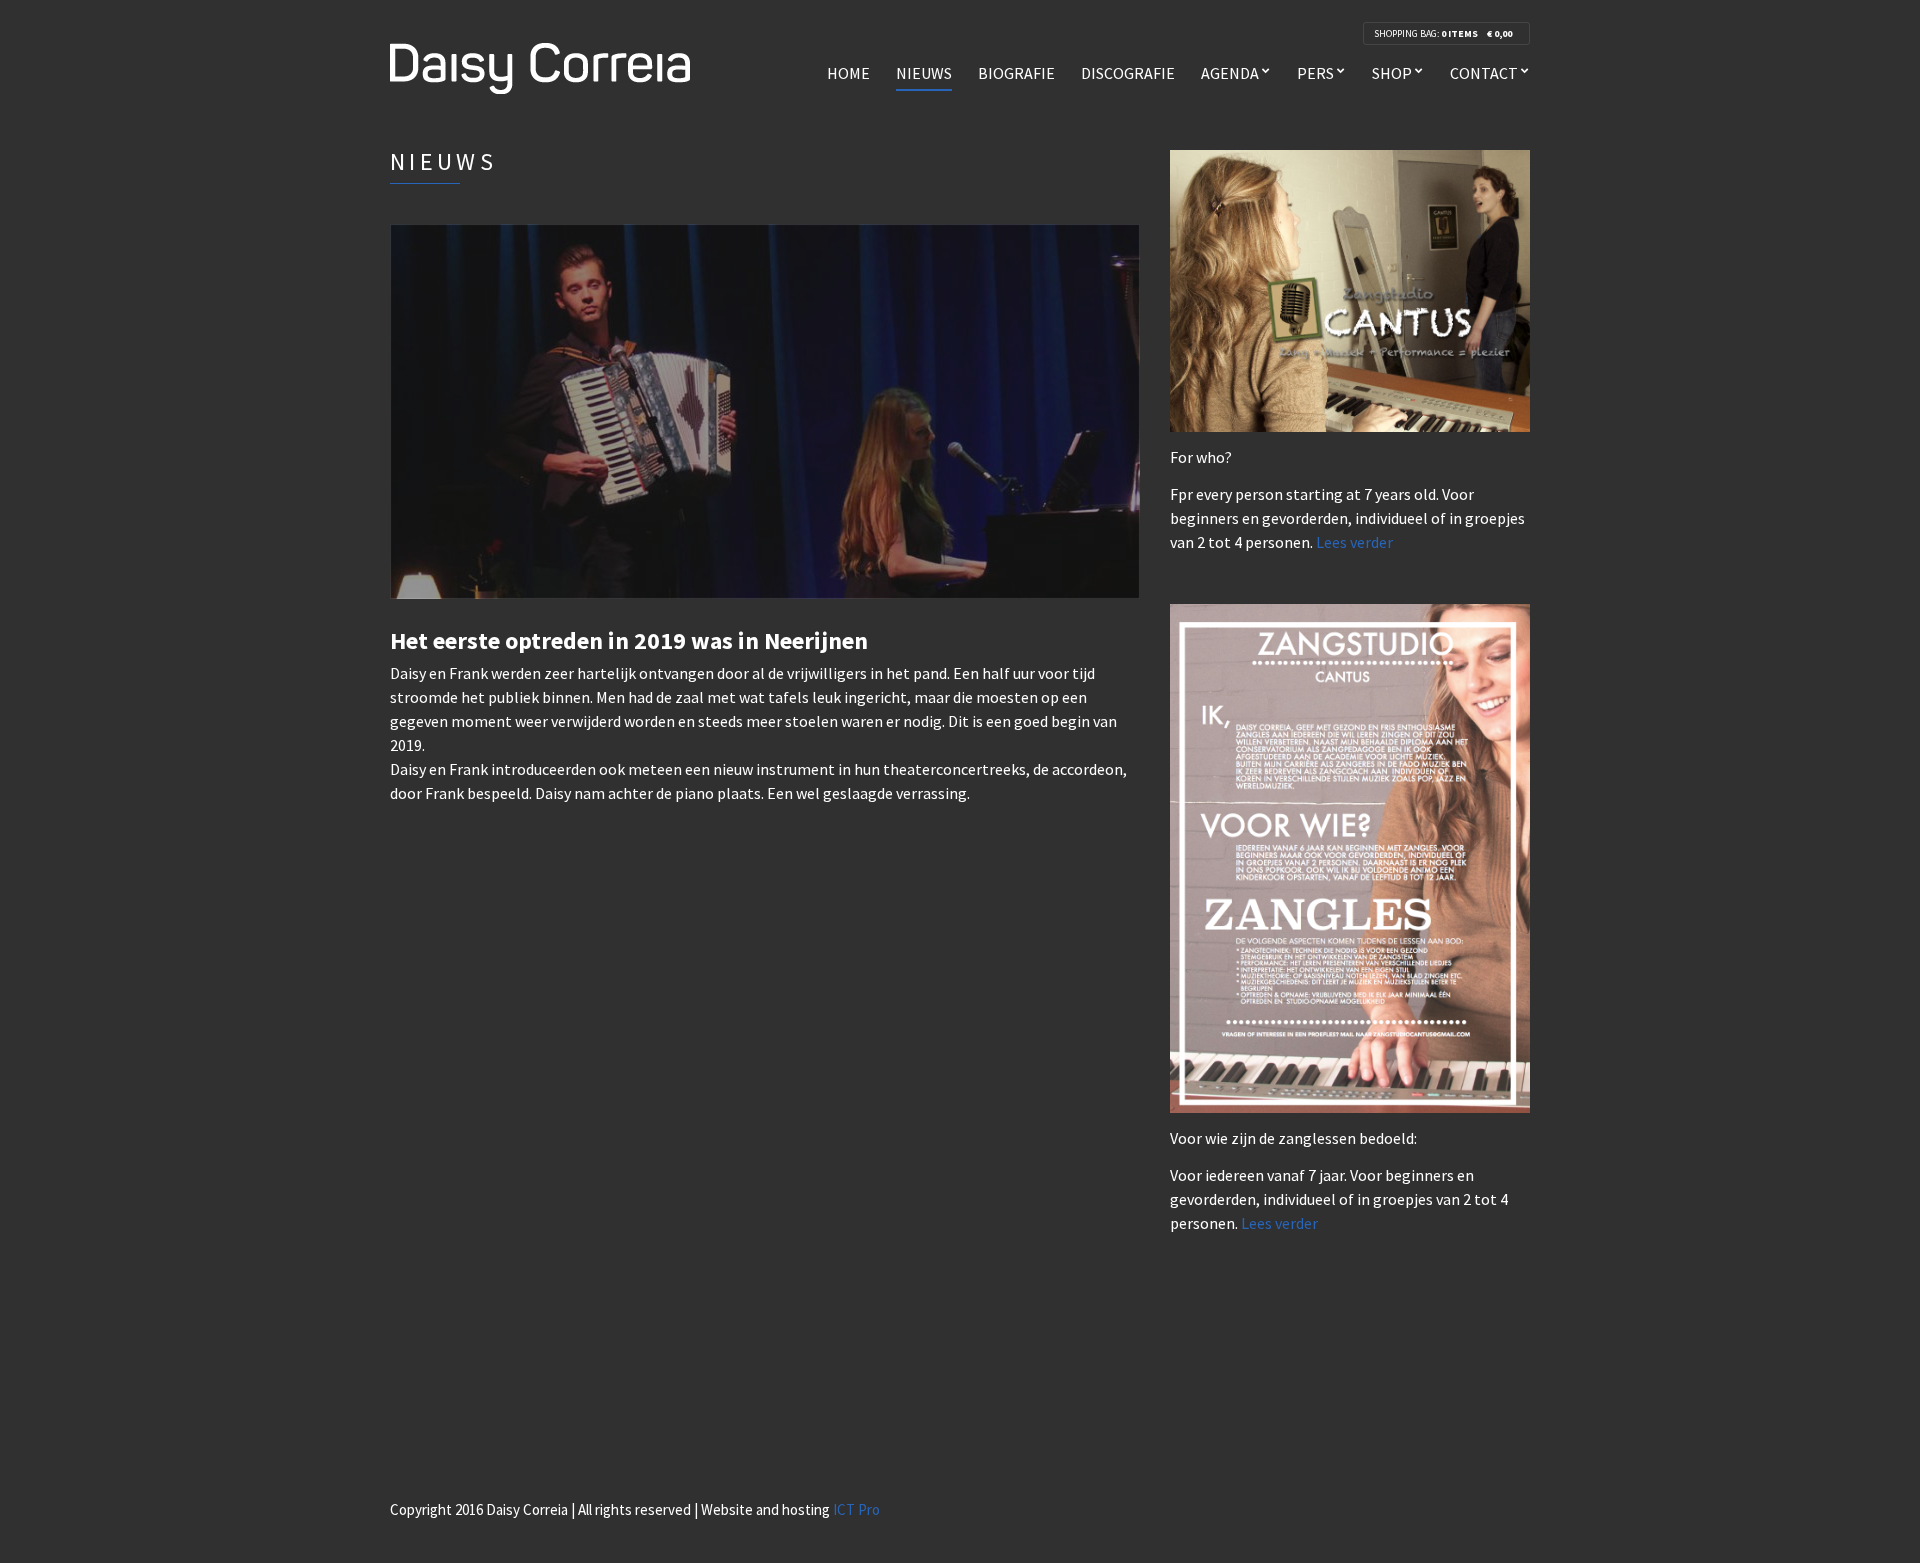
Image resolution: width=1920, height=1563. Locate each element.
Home (848, 73)
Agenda (1230, 73)
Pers (1315, 73)
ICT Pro (856, 1509)
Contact (1484, 73)
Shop (1392, 73)
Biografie (1016, 73)
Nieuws (924, 73)
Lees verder (1354, 542)
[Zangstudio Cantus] (1350, 289)
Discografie (1128, 73)
